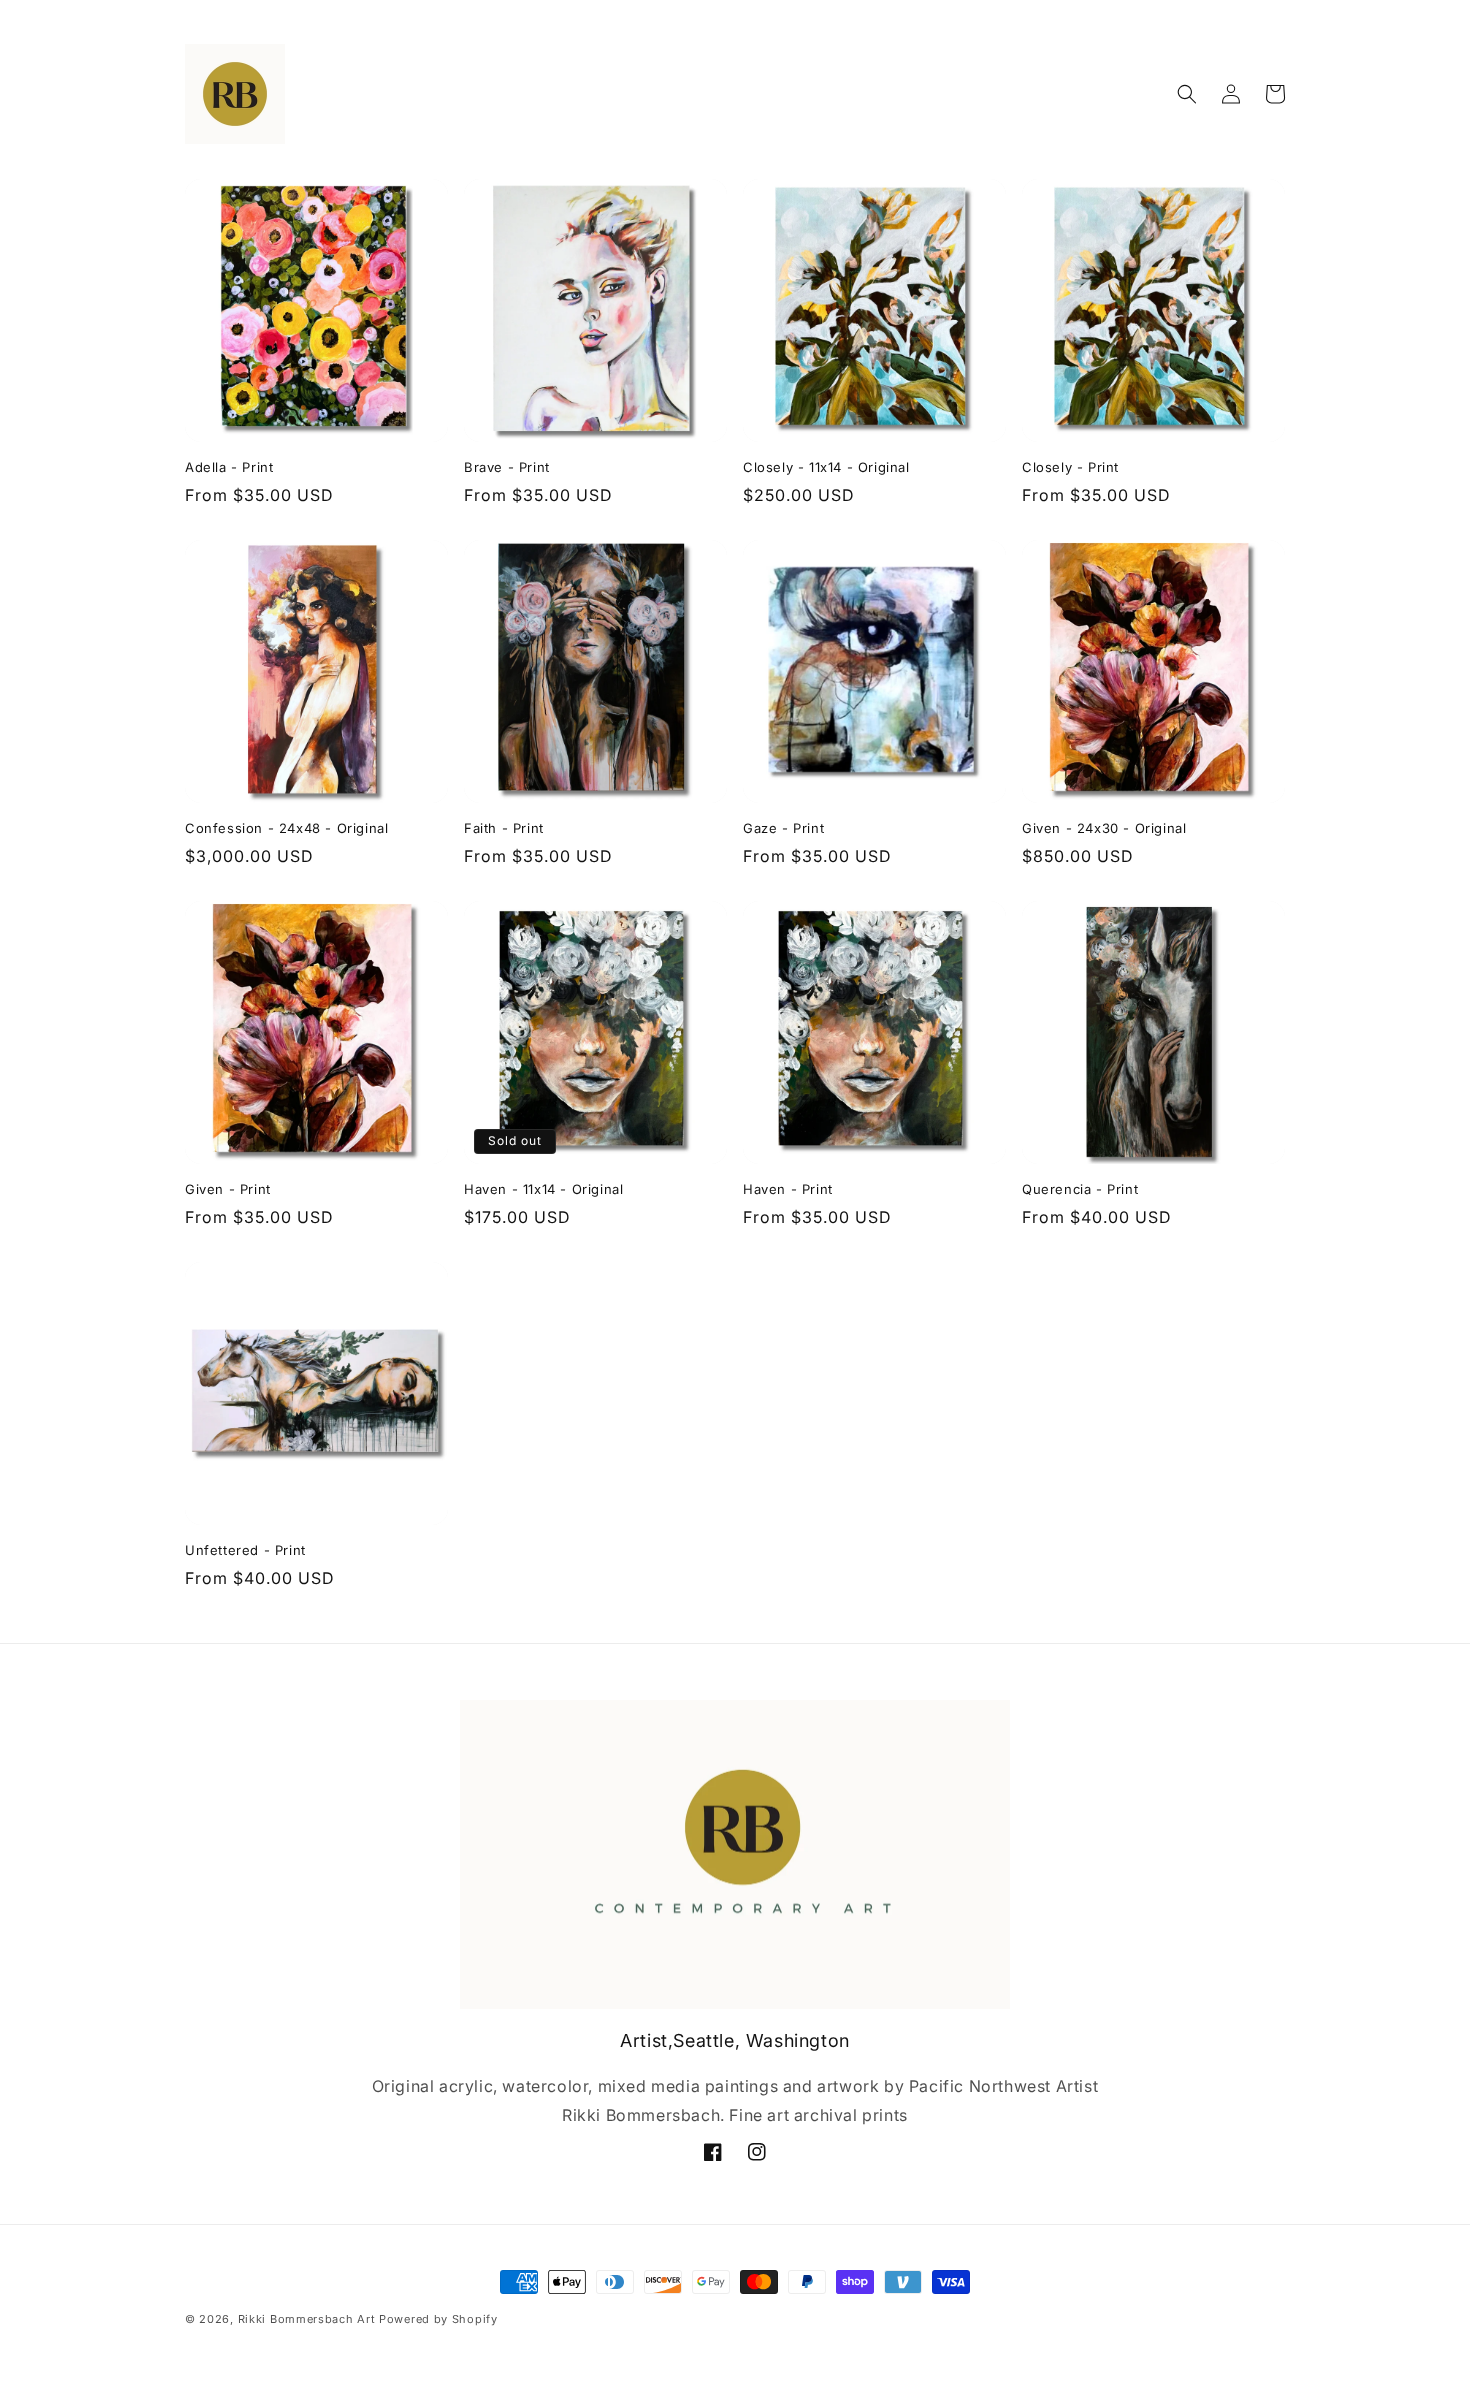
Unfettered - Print (245, 1550)
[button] (1187, 94)
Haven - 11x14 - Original (543, 1189)
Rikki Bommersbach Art (307, 2319)
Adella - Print (229, 467)
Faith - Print (504, 828)
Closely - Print (1070, 467)
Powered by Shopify (438, 2319)
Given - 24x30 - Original (1104, 828)
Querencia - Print (1080, 1189)
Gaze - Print (783, 828)
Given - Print (228, 1189)
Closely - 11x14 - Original (826, 467)
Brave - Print (507, 467)
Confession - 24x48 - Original (286, 828)
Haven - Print (788, 1189)
